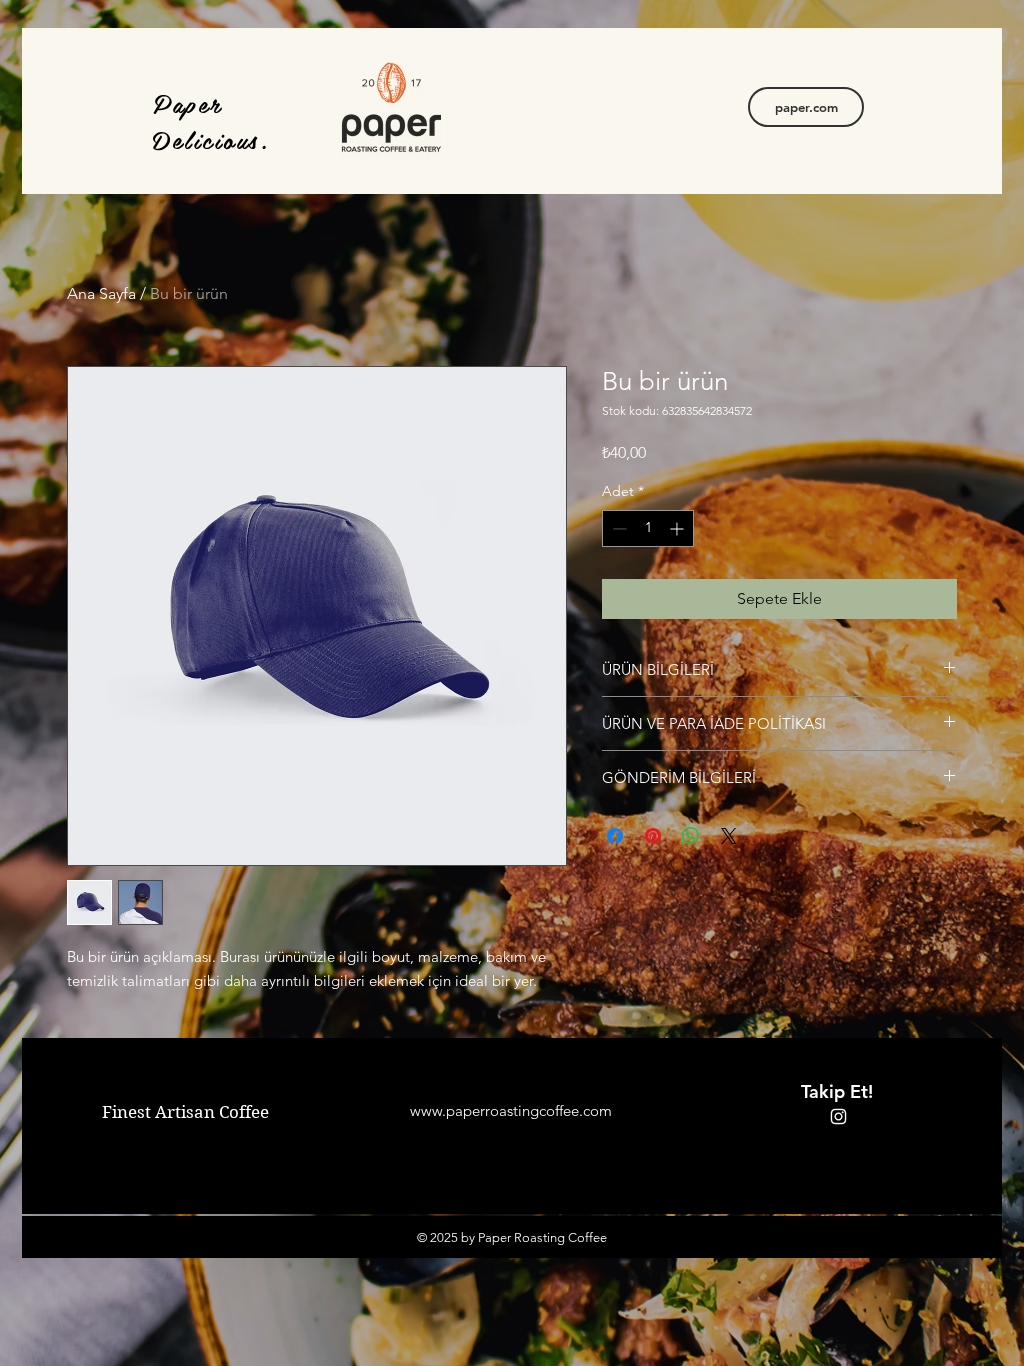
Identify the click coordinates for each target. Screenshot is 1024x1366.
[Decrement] (617, 528)
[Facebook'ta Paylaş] (615, 836)
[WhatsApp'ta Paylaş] (691, 836)
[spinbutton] (648, 528)
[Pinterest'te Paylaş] (653, 836)
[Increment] (678, 528)
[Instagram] (838, 1116)
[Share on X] (729, 836)
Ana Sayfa (101, 293)
